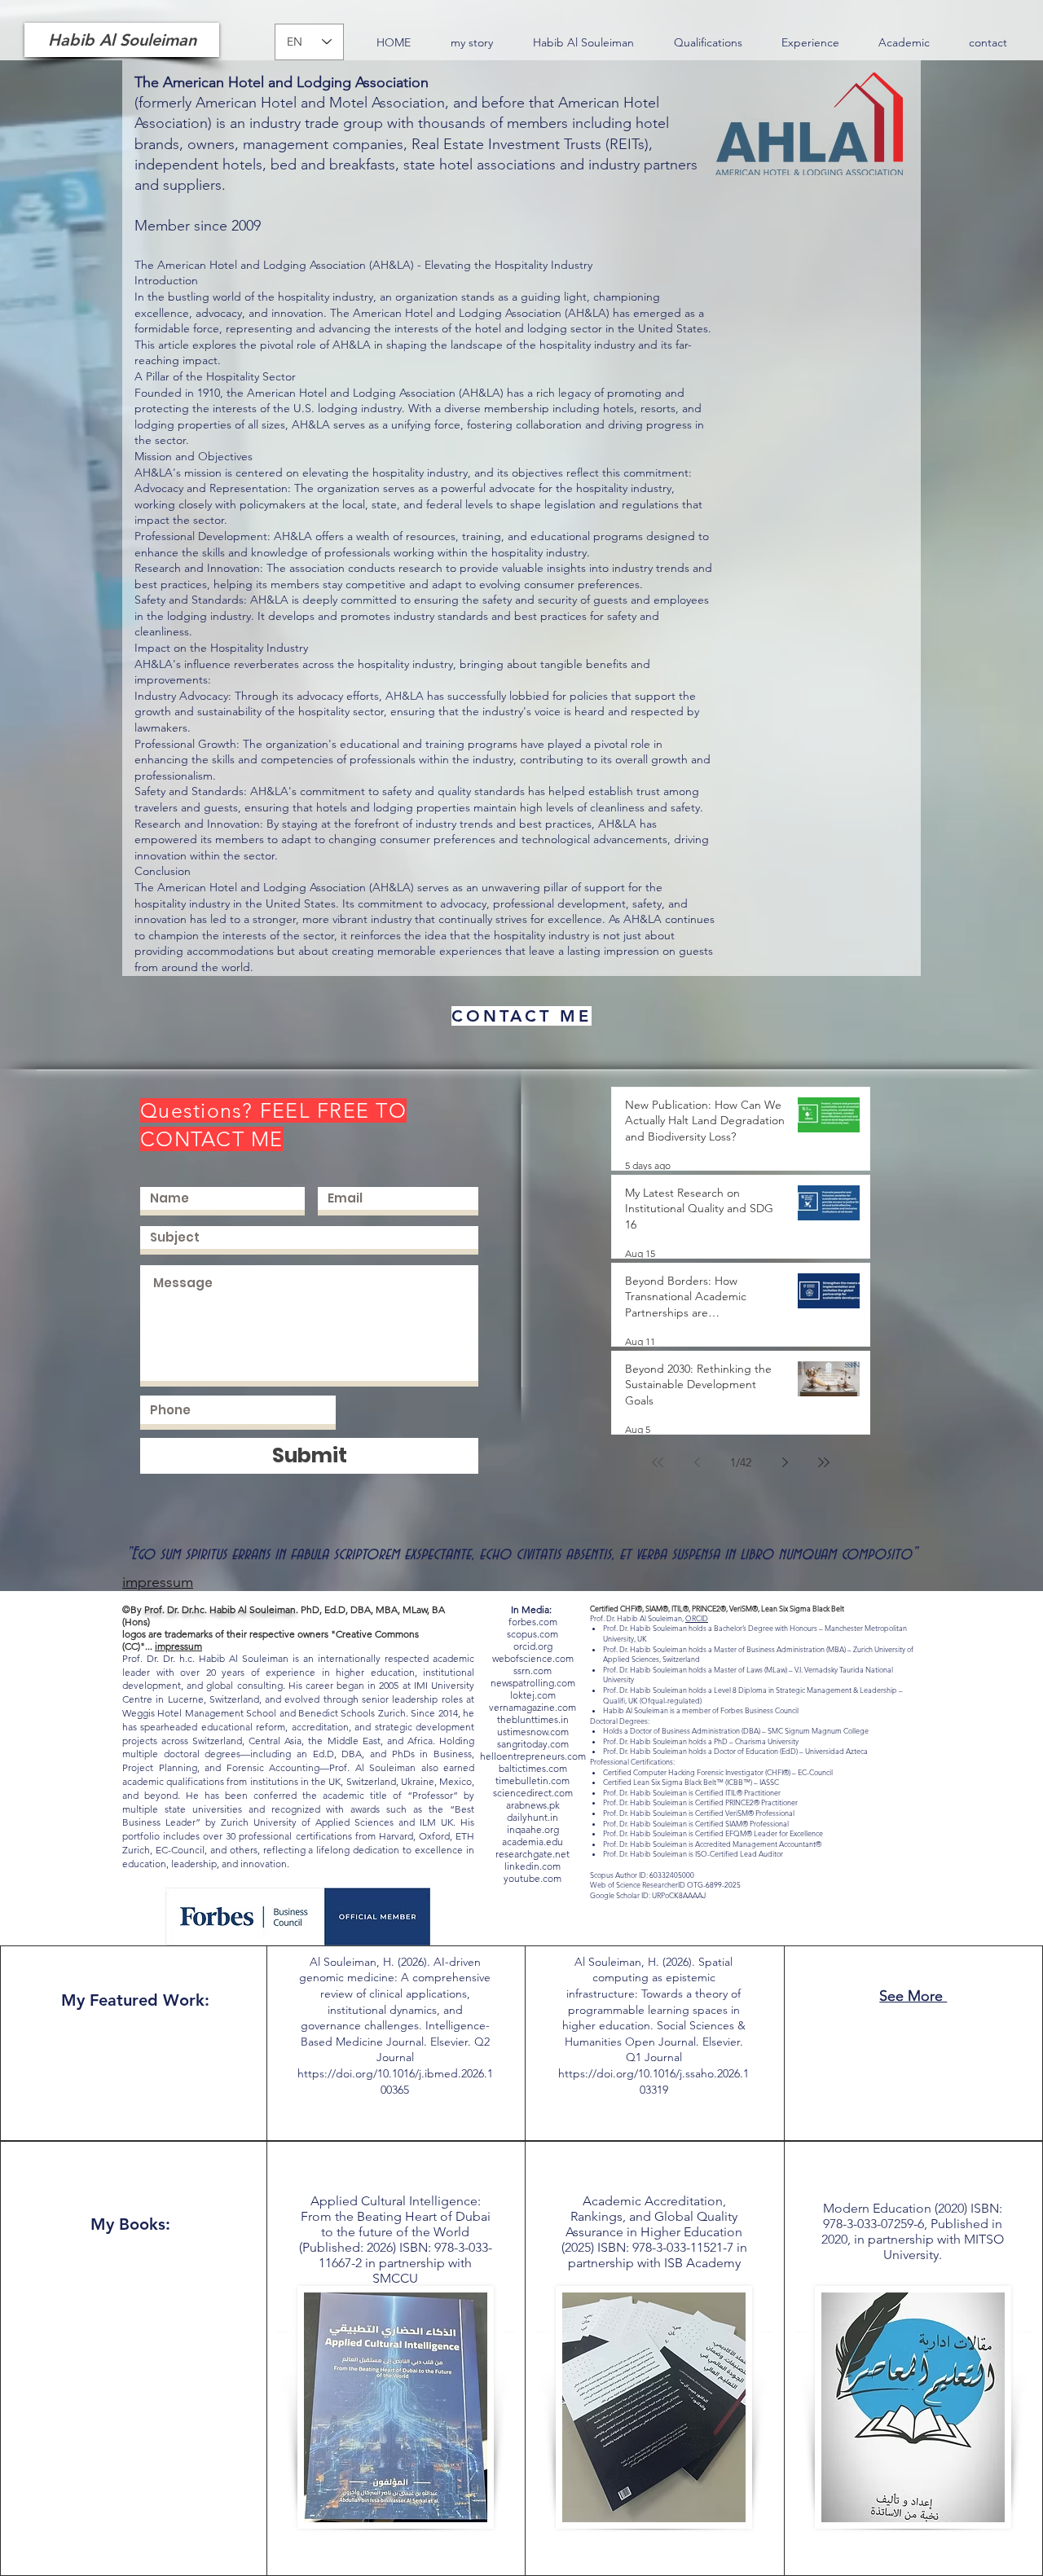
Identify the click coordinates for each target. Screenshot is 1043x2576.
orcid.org (533, 1646)
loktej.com (533, 1695)
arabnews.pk (533, 1805)
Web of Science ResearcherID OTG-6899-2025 (665, 1884)
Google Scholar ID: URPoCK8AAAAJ (648, 1895)
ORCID (697, 1618)
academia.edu (533, 1842)
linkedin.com (533, 1866)
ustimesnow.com (533, 1732)
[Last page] (824, 1462)
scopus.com (533, 1634)
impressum (178, 1646)
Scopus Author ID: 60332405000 (642, 1875)
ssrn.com (533, 1670)
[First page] (658, 1462)
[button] (708, 43)
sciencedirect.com (533, 1793)
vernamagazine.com (533, 1707)
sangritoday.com (533, 1744)
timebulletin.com (533, 1780)
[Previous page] (697, 1462)
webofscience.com (533, 1658)
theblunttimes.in (533, 1719)
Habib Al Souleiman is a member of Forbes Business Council (701, 1710)
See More (913, 1996)
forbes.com (533, 1622)
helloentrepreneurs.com (533, 1756)
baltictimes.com (533, 1768)
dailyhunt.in (533, 1817)
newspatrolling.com (533, 1683)
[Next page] (785, 1462)
